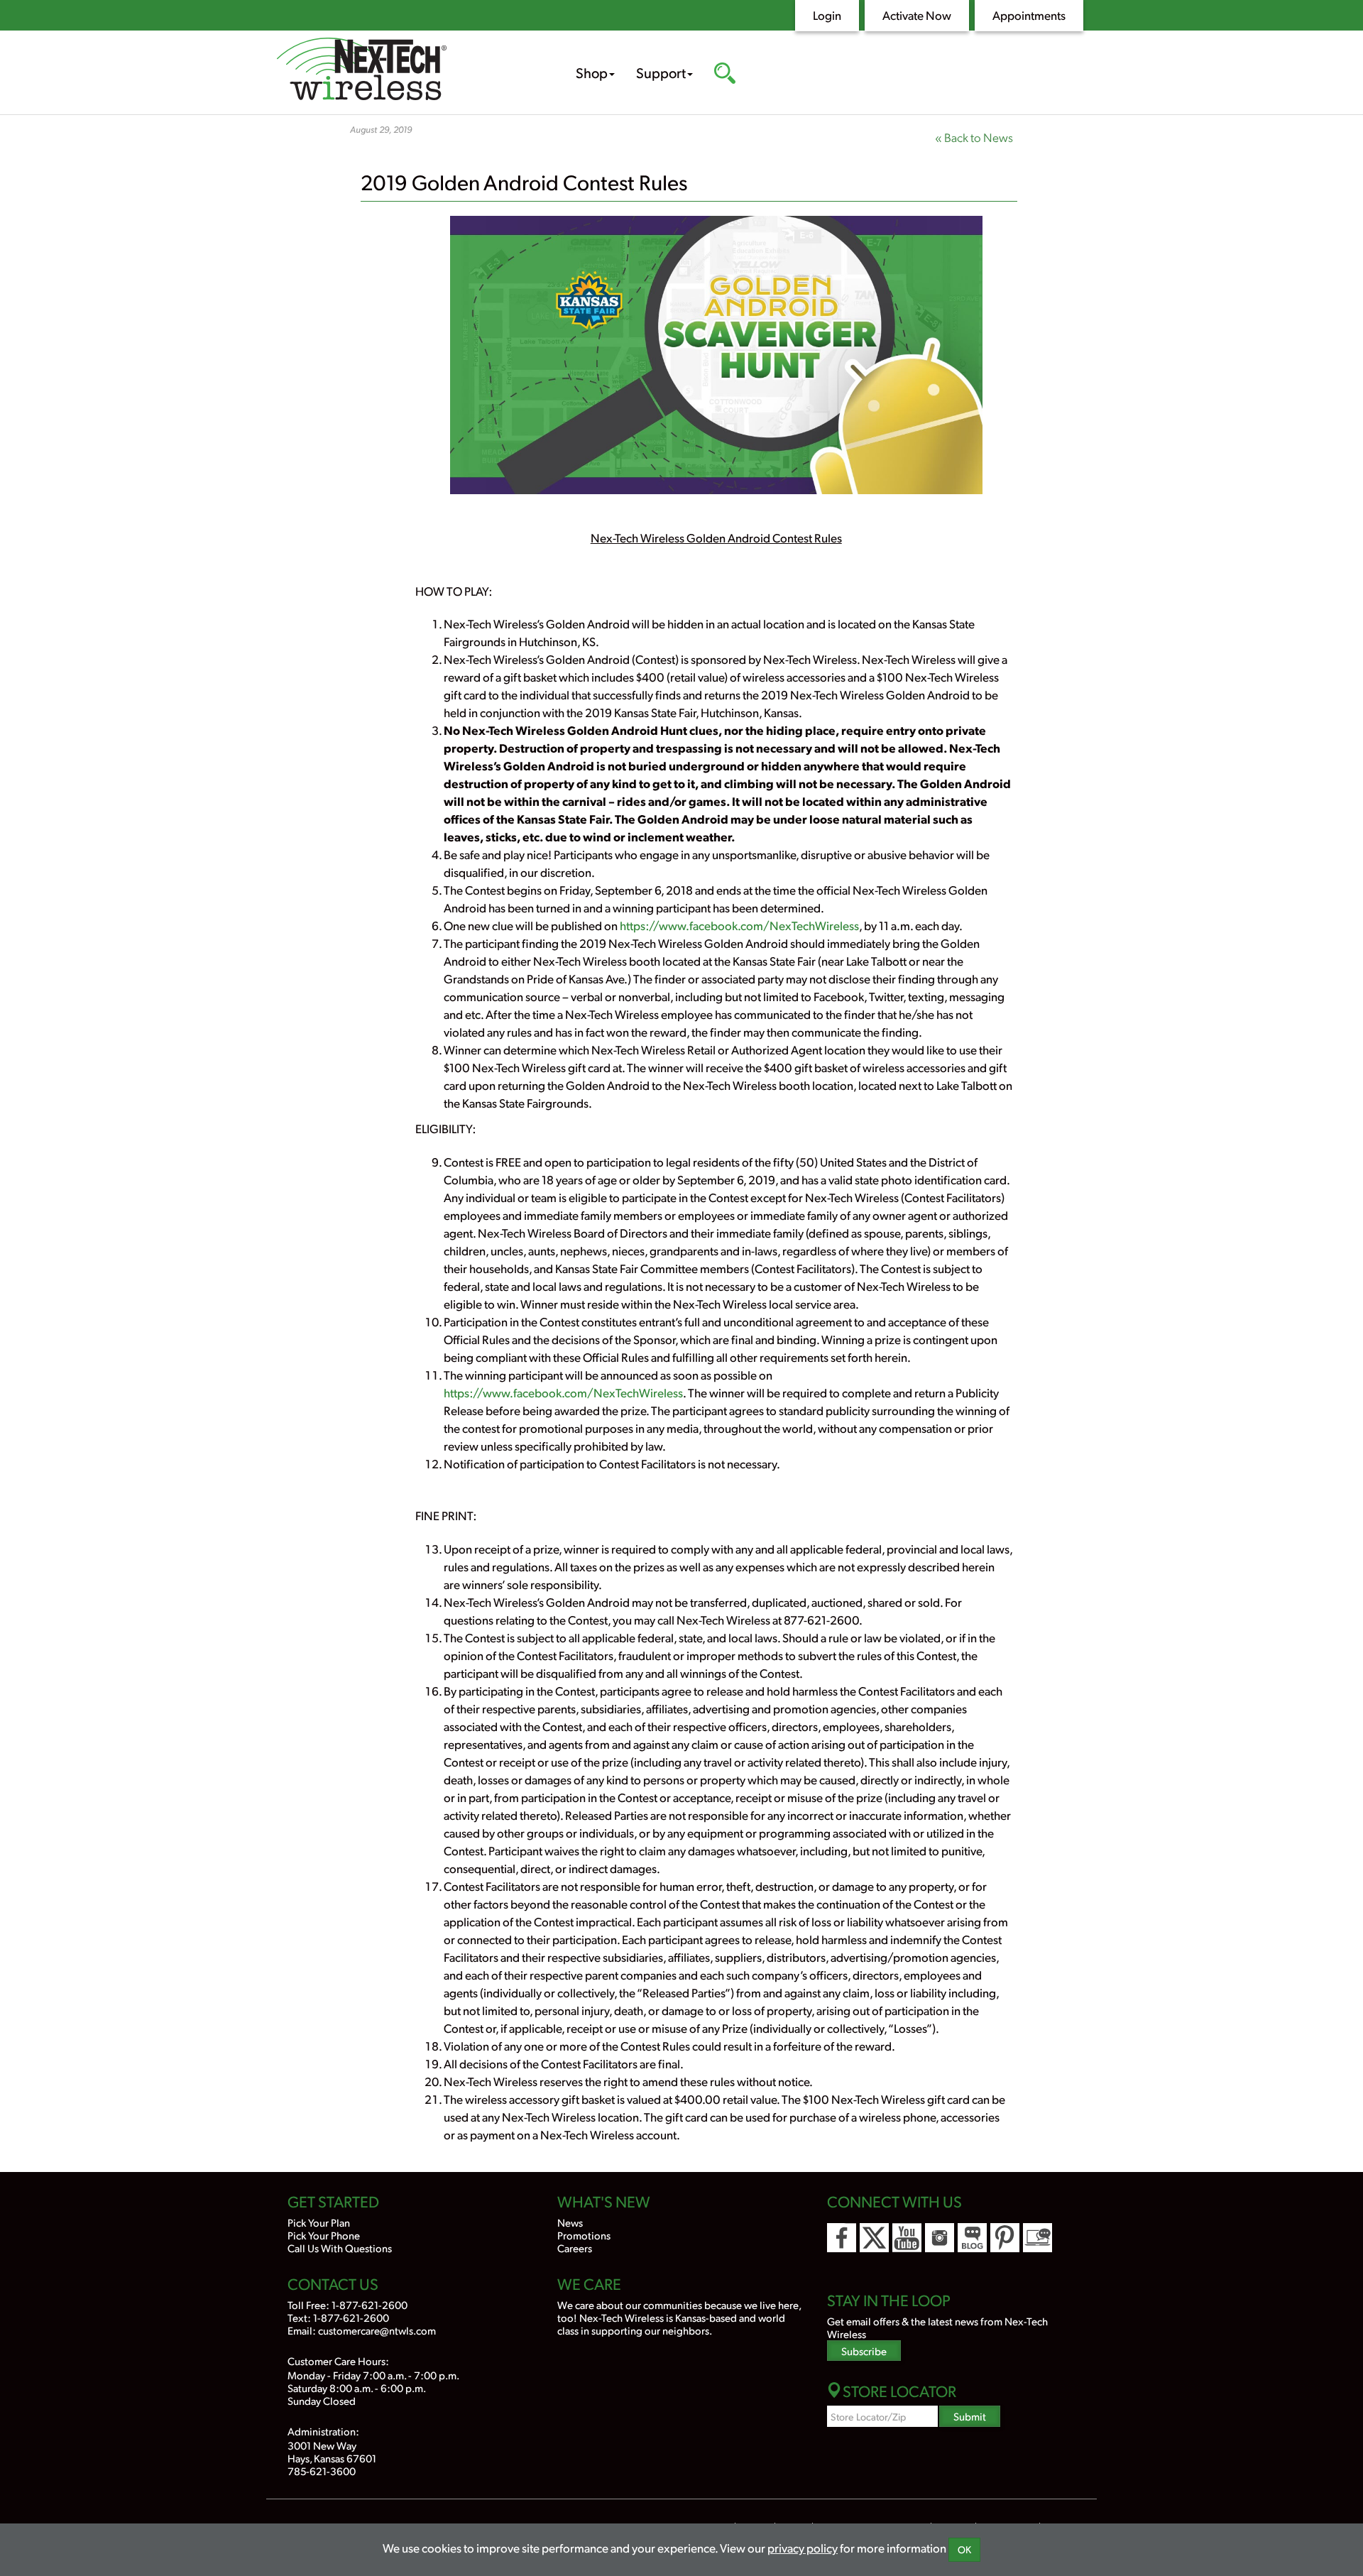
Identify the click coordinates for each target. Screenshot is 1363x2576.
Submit (970, 2416)
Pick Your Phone (324, 2235)
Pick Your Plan (319, 2222)
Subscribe (864, 2351)
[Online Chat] (1038, 2238)
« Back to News (974, 137)
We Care (589, 2283)
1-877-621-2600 (370, 2304)
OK (964, 2549)
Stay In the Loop (889, 2300)
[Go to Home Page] (405, 71)
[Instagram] (940, 2238)
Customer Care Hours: (338, 2361)
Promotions (584, 2235)
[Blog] (972, 2238)
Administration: (323, 2431)
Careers (575, 2248)
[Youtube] (907, 2238)
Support (661, 72)
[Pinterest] (1005, 2238)
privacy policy (803, 2548)
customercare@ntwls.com (377, 2330)
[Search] (725, 75)
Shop (592, 72)
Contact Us (333, 2283)
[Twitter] (874, 2238)
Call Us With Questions (340, 2248)
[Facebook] (842, 2238)
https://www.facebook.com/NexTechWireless (739, 925)
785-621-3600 (322, 2471)
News (570, 2222)
